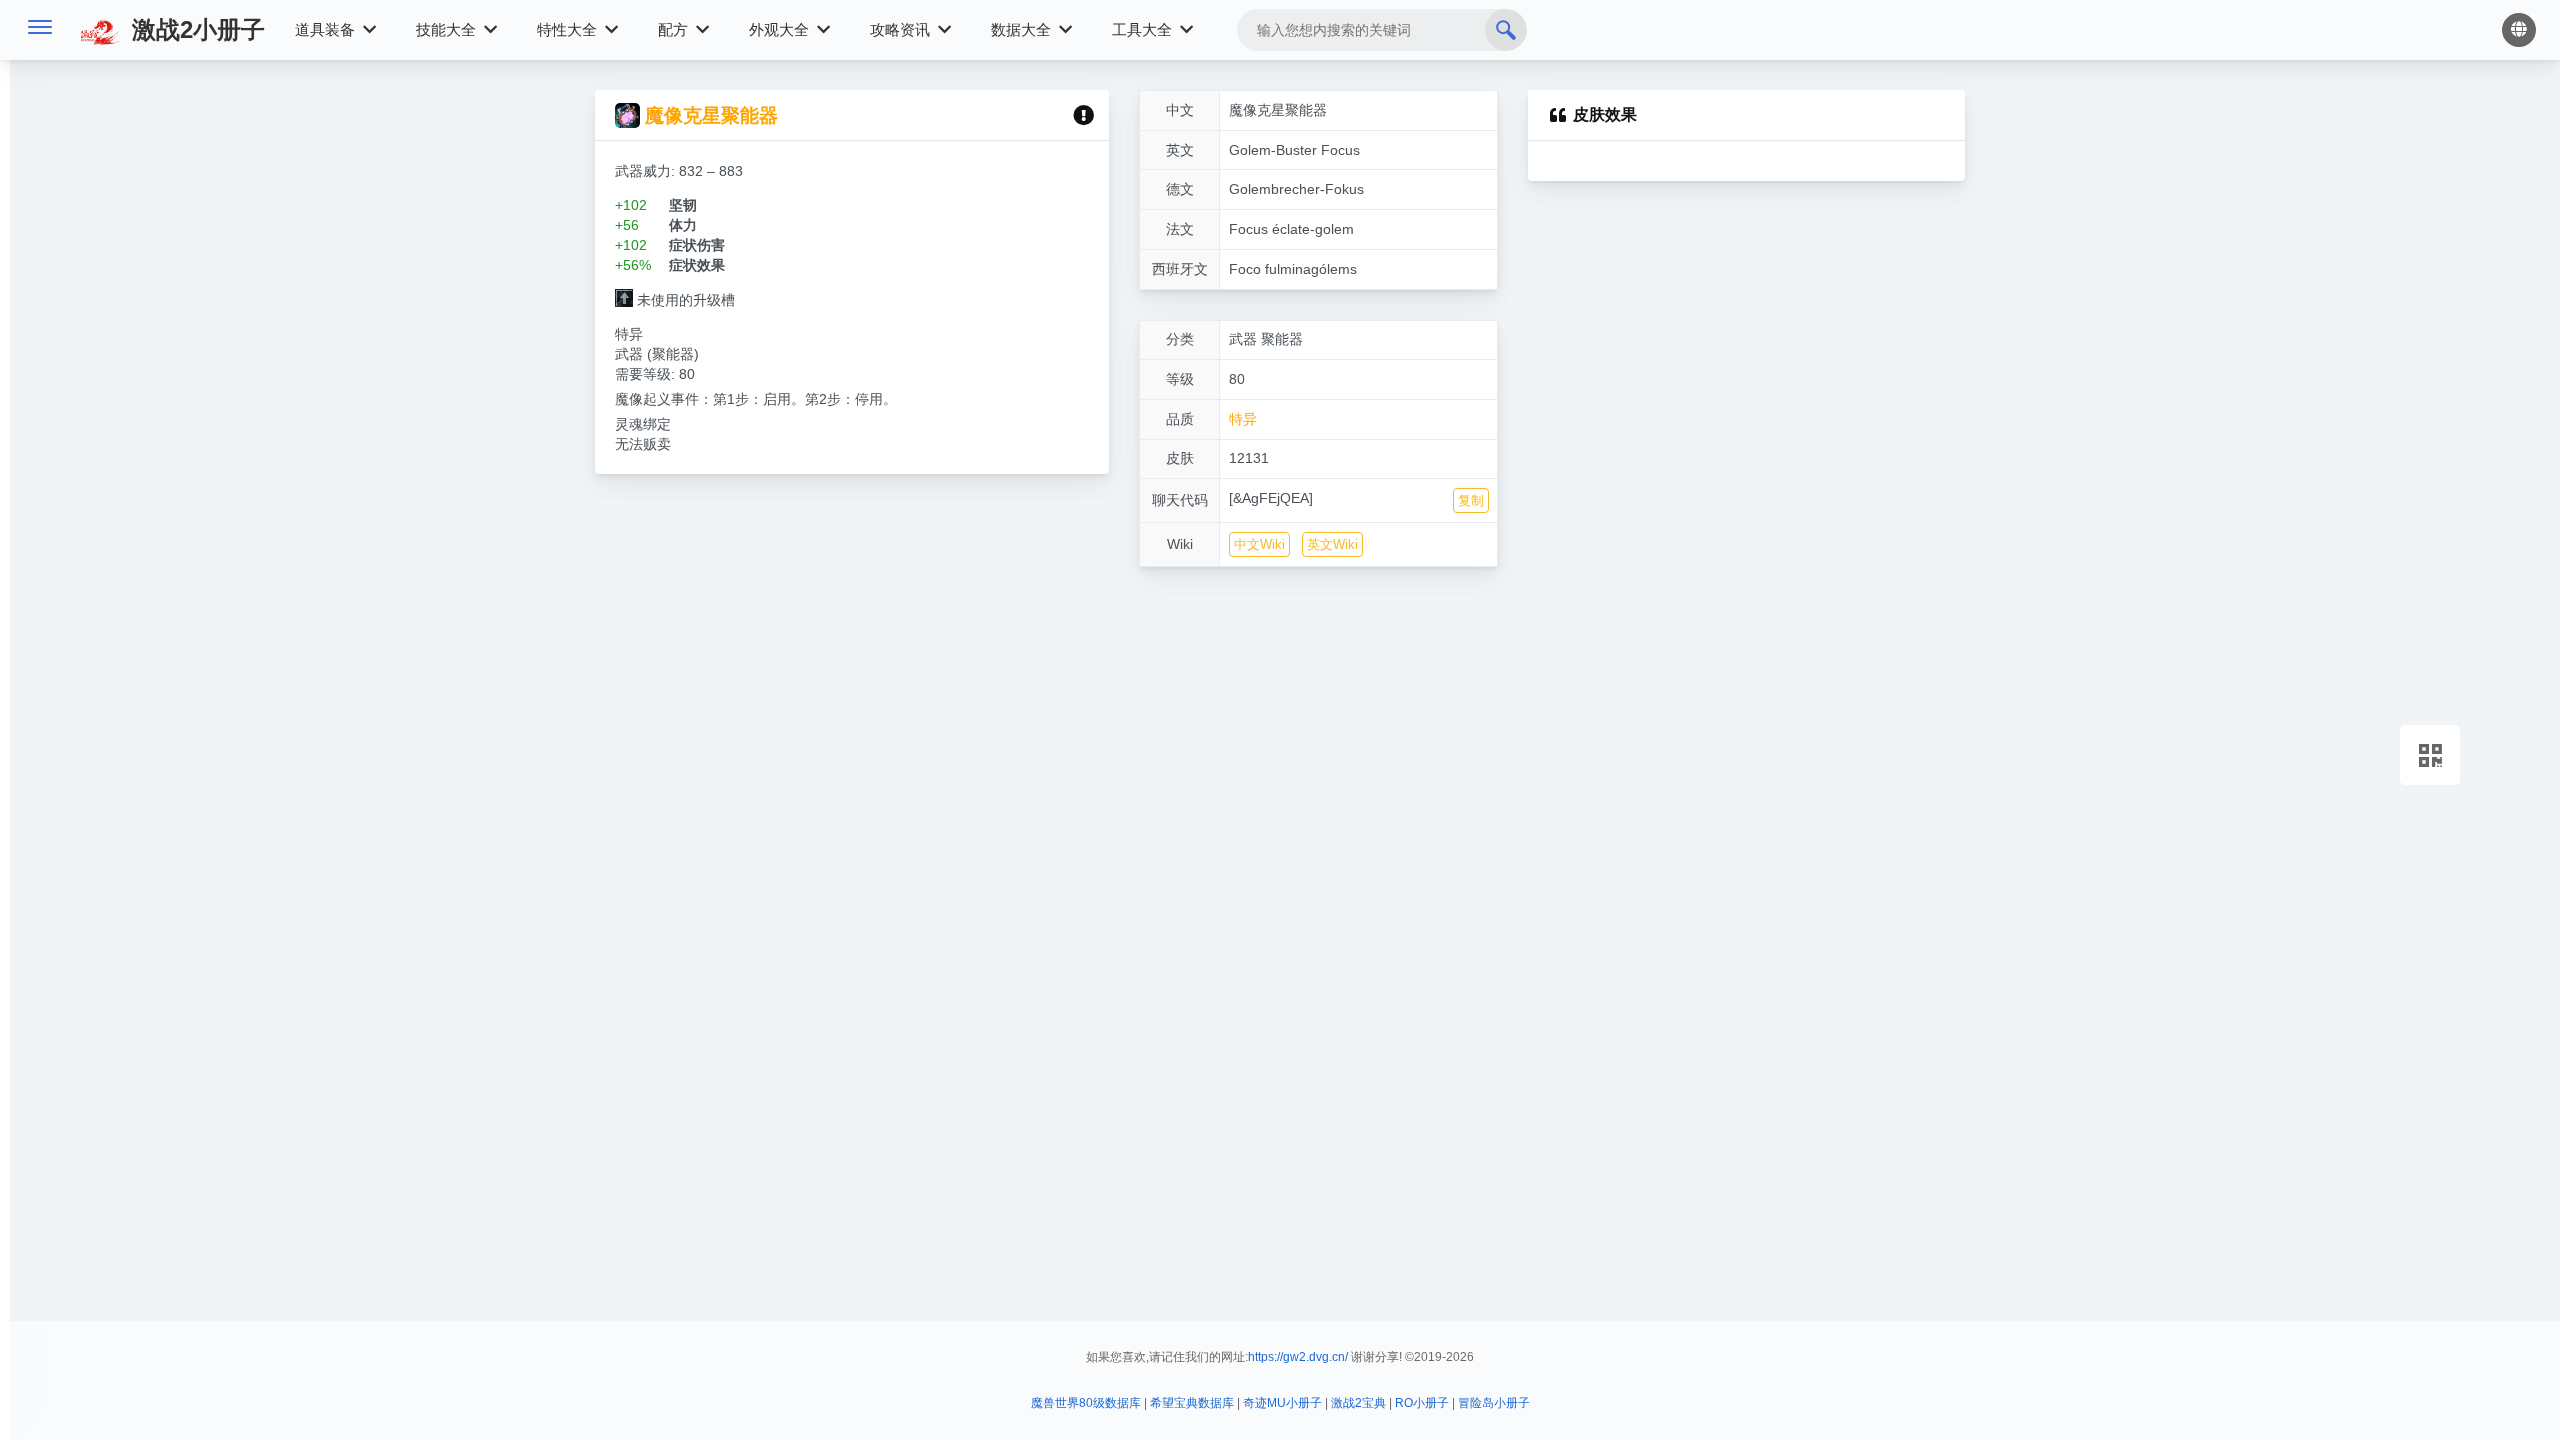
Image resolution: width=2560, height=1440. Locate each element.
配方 (675, 29)
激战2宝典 (1358, 1403)
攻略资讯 (902, 29)
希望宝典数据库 (1192, 1403)
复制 (1471, 500)
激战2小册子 (195, 29)
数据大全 (1023, 29)
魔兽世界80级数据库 (1086, 1403)
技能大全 (448, 29)
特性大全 (569, 29)
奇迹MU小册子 (1282, 1403)
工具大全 (1144, 29)
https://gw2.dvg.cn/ (1298, 1357)
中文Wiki (1259, 544)
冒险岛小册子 (1494, 1403)
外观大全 (781, 29)
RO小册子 (1422, 1403)
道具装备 (327, 29)
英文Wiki (1332, 544)
